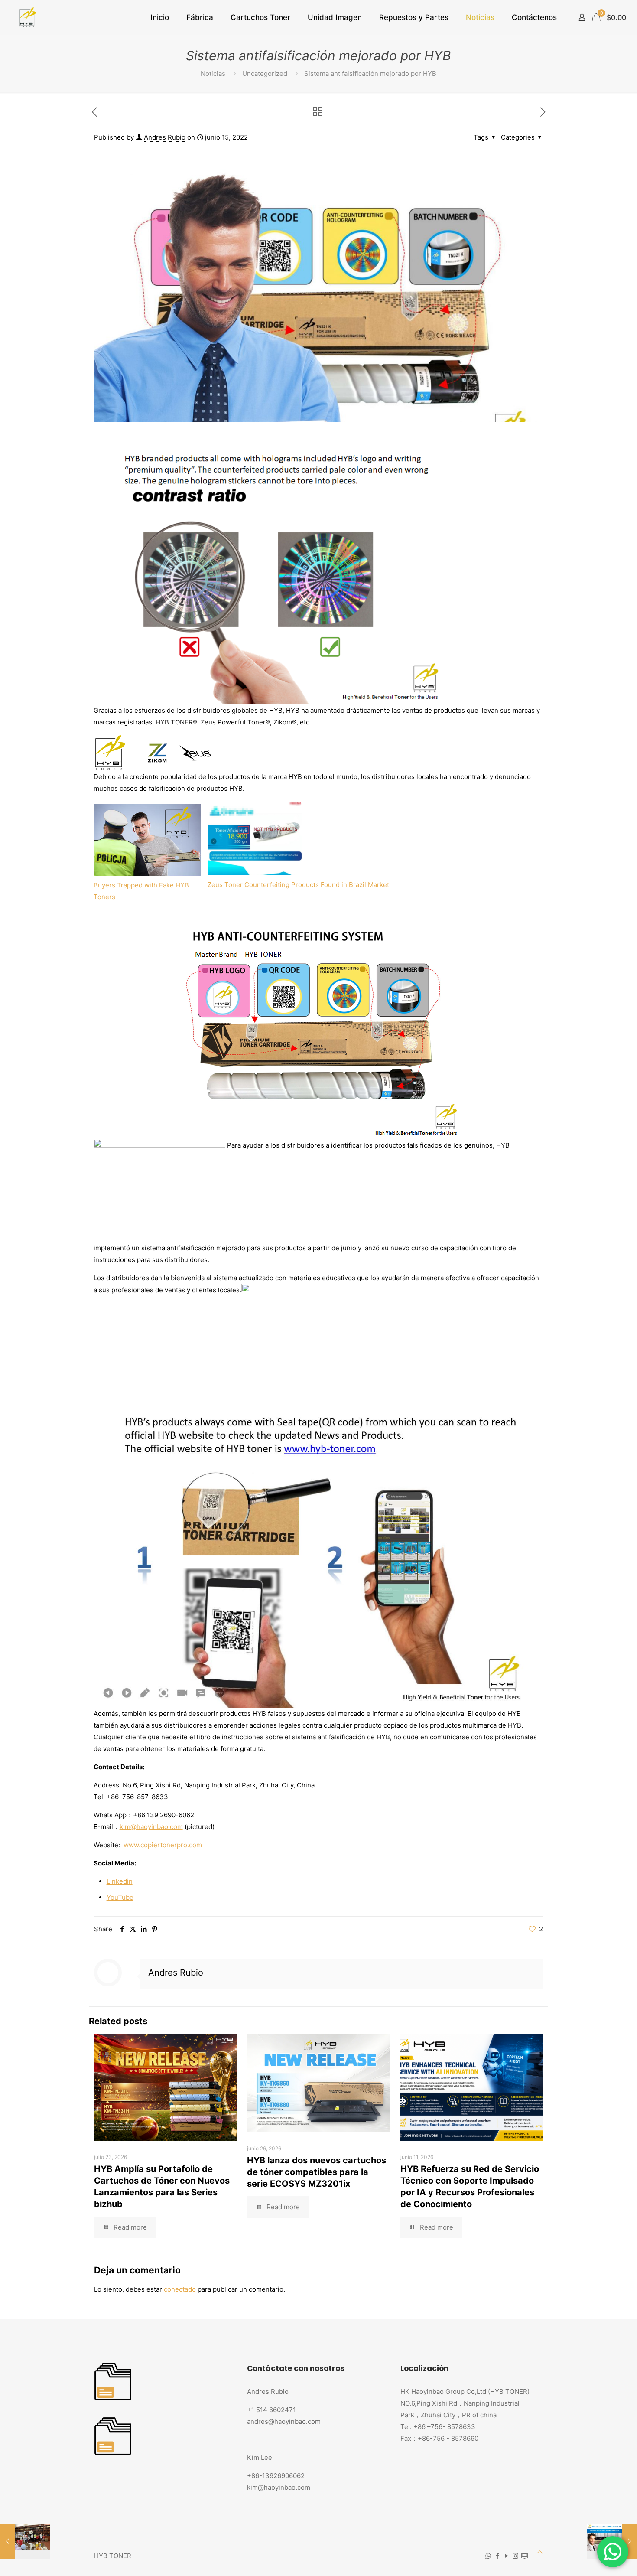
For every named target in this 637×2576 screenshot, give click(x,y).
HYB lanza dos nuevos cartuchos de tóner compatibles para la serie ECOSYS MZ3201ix (317, 2172)
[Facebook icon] (497, 2556)
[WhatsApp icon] (488, 2556)
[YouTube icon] (506, 2556)
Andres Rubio (165, 137)
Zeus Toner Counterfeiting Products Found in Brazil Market (298, 885)
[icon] (525, 2556)
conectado (180, 2289)
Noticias (213, 73)
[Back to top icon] (540, 2552)
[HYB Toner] (26, 17)
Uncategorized (265, 73)
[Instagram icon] (515, 2556)
